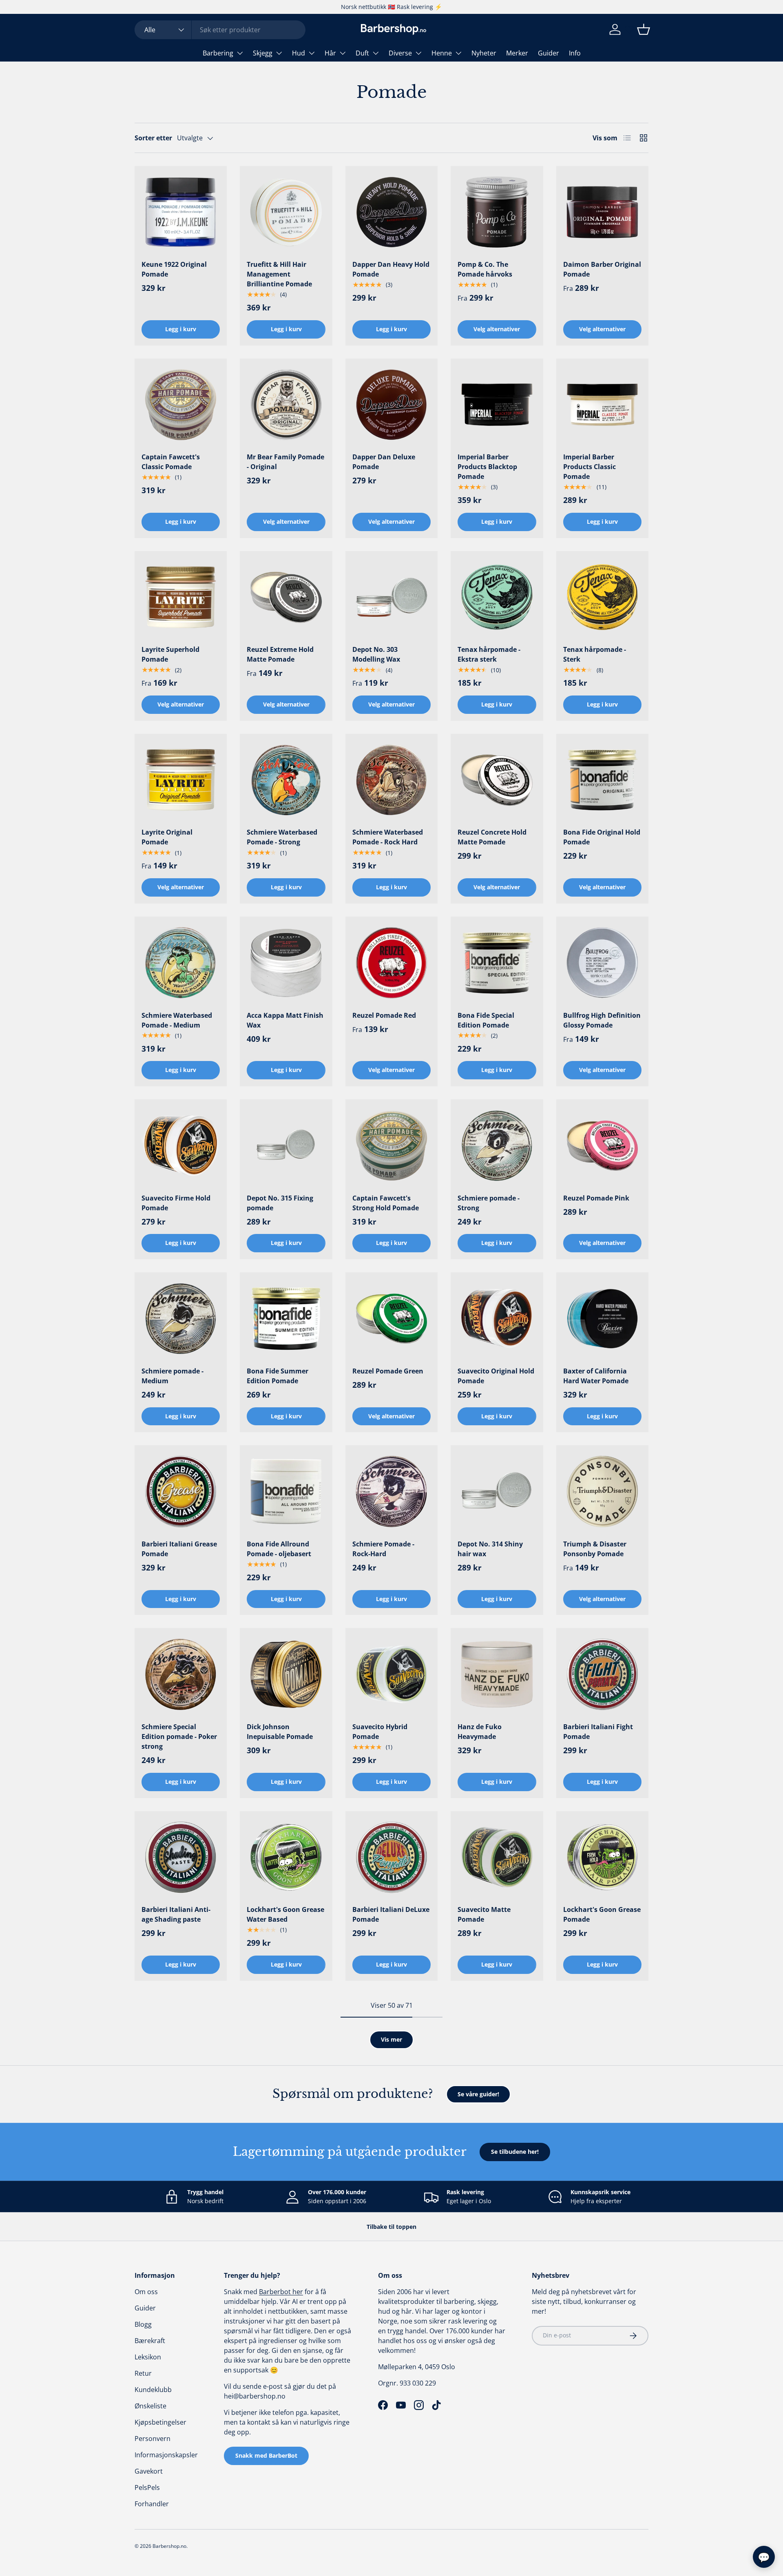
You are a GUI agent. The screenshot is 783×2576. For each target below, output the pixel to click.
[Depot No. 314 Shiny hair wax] (497, 1491)
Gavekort (149, 2471)
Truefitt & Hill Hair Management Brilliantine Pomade (279, 274)
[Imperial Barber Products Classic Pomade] (602, 405)
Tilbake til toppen (391, 2227)
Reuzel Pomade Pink (596, 1198)
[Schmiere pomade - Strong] (497, 1145)
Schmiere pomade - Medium (173, 1376)
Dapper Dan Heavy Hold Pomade (391, 269)
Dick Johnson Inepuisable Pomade (280, 1732)
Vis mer (391, 2039)
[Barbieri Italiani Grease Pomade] (181, 1491)
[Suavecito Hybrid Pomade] (391, 1674)
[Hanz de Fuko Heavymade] (497, 1674)
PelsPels (147, 2487)
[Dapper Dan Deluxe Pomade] (391, 405)
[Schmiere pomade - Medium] (181, 1318)
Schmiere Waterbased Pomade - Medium (177, 1020)
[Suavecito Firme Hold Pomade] (181, 1145)
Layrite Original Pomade (167, 837)
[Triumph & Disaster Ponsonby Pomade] (602, 1491)
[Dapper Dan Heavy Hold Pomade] (391, 212)
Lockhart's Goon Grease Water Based (285, 1914)
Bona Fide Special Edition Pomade (486, 1020)
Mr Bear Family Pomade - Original (285, 462)
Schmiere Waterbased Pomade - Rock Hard (388, 837)
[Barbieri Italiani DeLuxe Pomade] (391, 1857)
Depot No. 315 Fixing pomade (280, 1203)
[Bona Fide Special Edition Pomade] (497, 963)
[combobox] (220, 30)
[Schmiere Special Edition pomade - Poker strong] (181, 1674)
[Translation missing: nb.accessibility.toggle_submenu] (240, 53)
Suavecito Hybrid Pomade (380, 1732)
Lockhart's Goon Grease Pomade (602, 1914)
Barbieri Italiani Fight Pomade (598, 1732)
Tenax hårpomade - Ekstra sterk (489, 654)
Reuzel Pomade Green (388, 1371)
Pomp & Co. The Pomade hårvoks (485, 269)
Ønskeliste (150, 2406)
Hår (330, 53)
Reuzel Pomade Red (384, 1015)
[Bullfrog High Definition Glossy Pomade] (602, 963)
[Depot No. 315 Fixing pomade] (286, 1145)
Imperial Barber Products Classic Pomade (589, 467)
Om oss (146, 2292)
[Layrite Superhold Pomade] (181, 597)
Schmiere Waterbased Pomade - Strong (282, 837)
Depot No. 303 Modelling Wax (376, 654)
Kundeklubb (153, 2390)
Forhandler (152, 2504)
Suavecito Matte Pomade (484, 1914)
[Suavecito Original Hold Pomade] (497, 1318)
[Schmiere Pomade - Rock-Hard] (391, 1491)
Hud (299, 53)
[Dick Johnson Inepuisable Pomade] (286, 1674)
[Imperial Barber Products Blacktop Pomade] (497, 405)
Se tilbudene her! (515, 2152)
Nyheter (484, 53)
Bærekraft (150, 2341)
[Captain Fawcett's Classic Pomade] (181, 405)
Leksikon (148, 2357)
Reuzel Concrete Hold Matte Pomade (492, 837)
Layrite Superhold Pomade (170, 654)
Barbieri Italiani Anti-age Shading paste (176, 1914)
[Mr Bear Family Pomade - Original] (286, 405)
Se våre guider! (478, 2094)
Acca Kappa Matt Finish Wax (285, 1020)
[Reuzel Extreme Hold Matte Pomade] (286, 597)
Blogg (143, 2324)
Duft (362, 53)
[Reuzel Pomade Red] (391, 963)
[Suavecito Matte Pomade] (497, 1857)
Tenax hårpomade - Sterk (595, 654)
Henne (442, 53)
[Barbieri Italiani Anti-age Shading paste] (181, 1857)
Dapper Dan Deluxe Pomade (384, 462)
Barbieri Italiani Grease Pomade (179, 1549)
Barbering (218, 53)
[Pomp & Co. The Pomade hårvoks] (497, 212)
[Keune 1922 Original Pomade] (181, 212)
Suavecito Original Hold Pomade (496, 1376)
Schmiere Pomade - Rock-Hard (383, 1549)
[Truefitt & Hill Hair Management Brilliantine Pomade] (286, 212)
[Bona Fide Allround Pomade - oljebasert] (286, 1491)
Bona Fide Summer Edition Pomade (278, 1376)
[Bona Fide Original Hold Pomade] (602, 780)
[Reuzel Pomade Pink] (602, 1145)
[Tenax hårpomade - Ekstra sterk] (497, 597)
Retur (143, 2373)
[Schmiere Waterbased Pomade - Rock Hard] (391, 780)
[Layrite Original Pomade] (181, 780)
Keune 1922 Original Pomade (174, 269)
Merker (517, 53)
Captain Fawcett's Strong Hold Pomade (386, 1203)
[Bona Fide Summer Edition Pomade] (286, 1318)
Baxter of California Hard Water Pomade (596, 1376)
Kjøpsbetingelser (160, 2422)
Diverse (400, 53)
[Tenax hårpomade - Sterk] (602, 597)
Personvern (153, 2439)
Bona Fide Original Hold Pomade (602, 837)
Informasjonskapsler (166, 2455)
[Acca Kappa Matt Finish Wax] (286, 963)
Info (575, 53)
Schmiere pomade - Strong (489, 1203)
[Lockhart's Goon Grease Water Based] (286, 1857)
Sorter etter (153, 138)
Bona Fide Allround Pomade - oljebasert (279, 1549)
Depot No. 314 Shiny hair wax (490, 1549)
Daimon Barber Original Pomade (602, 269)
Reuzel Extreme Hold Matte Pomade (280, 654)
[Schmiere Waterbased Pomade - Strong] (286, 780)
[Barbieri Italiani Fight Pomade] (602, 1674)
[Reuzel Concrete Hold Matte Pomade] (497, 780)
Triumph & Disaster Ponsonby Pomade (595, 1549)
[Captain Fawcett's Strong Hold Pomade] (391, 1145)
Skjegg (263, 53)
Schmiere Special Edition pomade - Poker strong (179, 1737)
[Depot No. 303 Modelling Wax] (391, 597)
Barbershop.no (169, 2546)
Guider (549, 53)
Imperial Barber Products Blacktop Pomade (487, 467)
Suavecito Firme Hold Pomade (176, 1203)
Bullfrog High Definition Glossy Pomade (602, 1020)
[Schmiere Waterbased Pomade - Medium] (181, 963)
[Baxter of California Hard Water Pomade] (602, 1318)
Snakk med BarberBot (266, 2455)
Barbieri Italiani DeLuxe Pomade (391, 1914)
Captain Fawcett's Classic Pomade (171, 462)
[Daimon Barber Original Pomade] (602, 212)
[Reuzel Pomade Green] (391, 1318)
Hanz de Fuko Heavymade (480, 1732)
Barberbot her (281, 2292)
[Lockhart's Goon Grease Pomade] (602, 1857)
